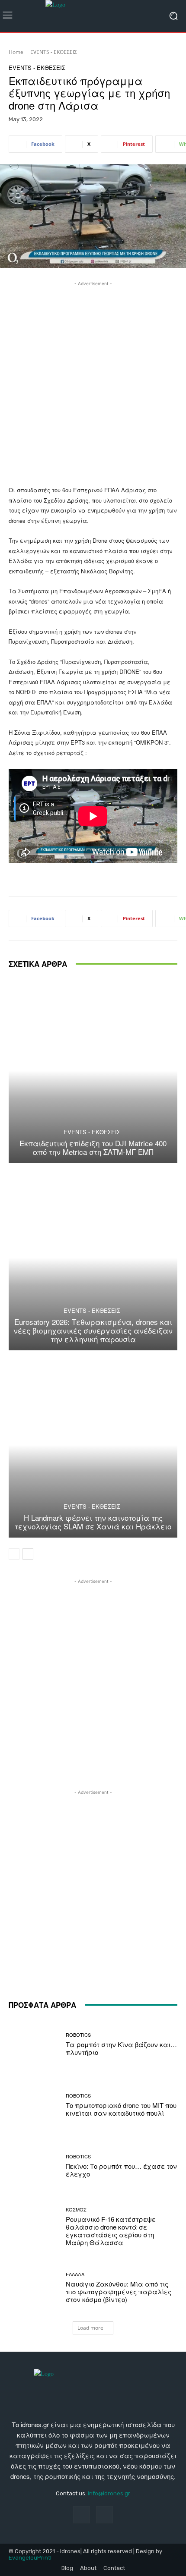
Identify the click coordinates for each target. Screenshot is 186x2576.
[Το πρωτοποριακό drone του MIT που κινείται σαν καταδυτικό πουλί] (34, 2105)
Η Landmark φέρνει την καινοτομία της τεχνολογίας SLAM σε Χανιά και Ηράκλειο (93, 1522)
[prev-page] (14, 1554)
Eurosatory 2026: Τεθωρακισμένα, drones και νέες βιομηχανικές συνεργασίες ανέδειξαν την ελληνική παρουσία (93, 1330)
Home (16, 52)
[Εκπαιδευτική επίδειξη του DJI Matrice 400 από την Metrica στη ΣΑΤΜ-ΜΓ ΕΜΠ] (93, 1071)
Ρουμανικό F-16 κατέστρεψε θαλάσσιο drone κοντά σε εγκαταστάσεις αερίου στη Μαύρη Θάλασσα (111, 2231)
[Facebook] (82, 2515)
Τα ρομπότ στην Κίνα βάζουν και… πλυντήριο (121, 2048)
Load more (90, 2328)
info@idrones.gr (109, 2493)
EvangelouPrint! (30, 2558)
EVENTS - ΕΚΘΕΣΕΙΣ (54, 52)
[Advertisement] (93, 381)
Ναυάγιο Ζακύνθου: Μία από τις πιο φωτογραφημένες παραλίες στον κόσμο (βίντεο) (119, 2291)
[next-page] (28, 1554)
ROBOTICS (78, 2035)
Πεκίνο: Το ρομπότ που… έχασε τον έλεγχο (121, 2170)
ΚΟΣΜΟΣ (76, 2210)
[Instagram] (104, 2515)
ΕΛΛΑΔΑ (75, 2274)
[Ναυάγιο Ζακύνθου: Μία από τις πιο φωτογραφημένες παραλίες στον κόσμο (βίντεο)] (34, 2288)
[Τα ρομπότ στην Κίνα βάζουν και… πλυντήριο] (34, 2044)
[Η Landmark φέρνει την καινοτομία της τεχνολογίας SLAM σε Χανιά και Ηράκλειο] (93, 1445)
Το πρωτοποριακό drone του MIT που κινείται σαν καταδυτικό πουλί (121, 2109)
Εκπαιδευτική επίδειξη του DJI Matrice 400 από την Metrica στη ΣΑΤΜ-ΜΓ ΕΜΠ (93, 1147)
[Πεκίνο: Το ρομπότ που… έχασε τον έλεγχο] (34, 2166)
